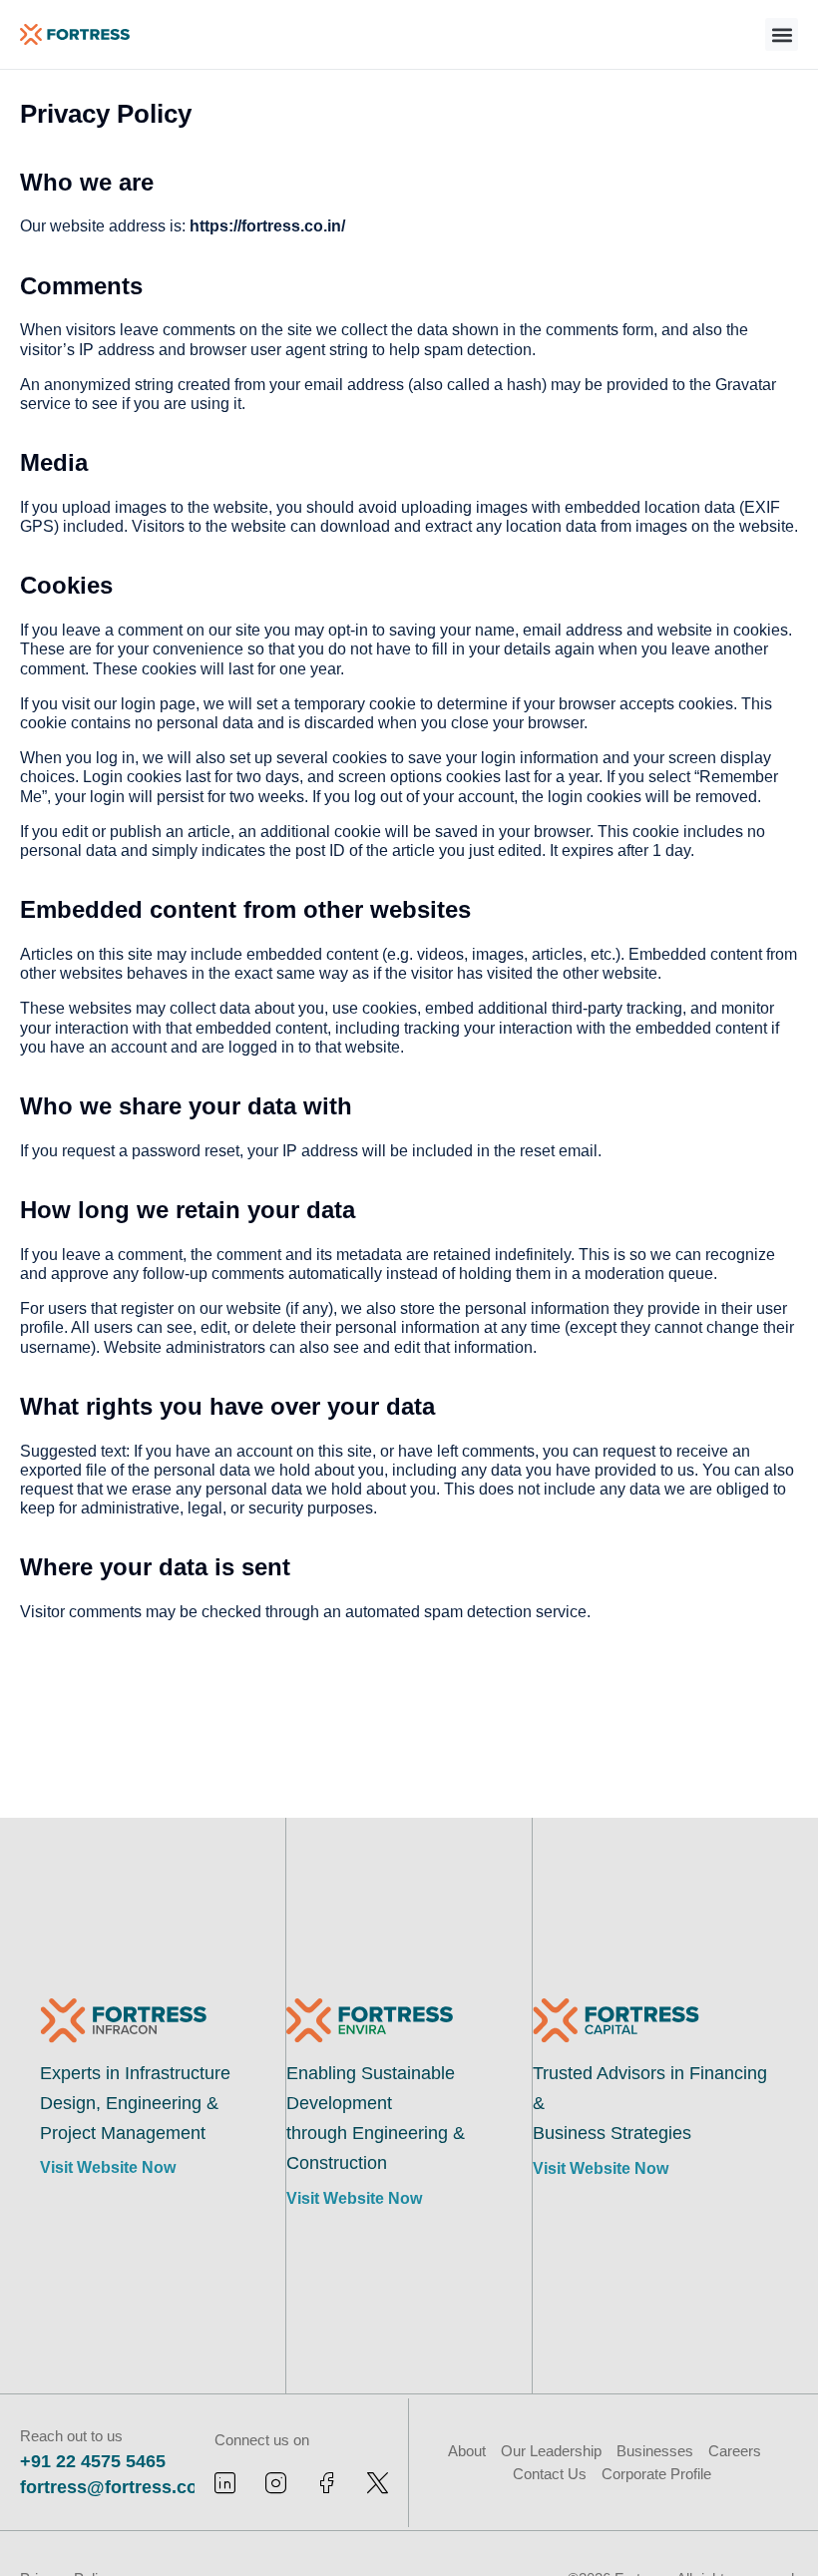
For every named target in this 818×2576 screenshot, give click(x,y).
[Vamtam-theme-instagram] (276, 2483)
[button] (782, 34)
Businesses (655, 2451)
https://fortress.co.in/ (267, 226)
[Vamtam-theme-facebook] (327, 2483)
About (467, 2451)
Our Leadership (551, 2451)
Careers (735, 2451)
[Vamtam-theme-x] (378, 2483)
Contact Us (550, 2474)
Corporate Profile (656, 2474)
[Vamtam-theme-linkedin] (225, 2483)
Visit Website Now (108, 2167)
